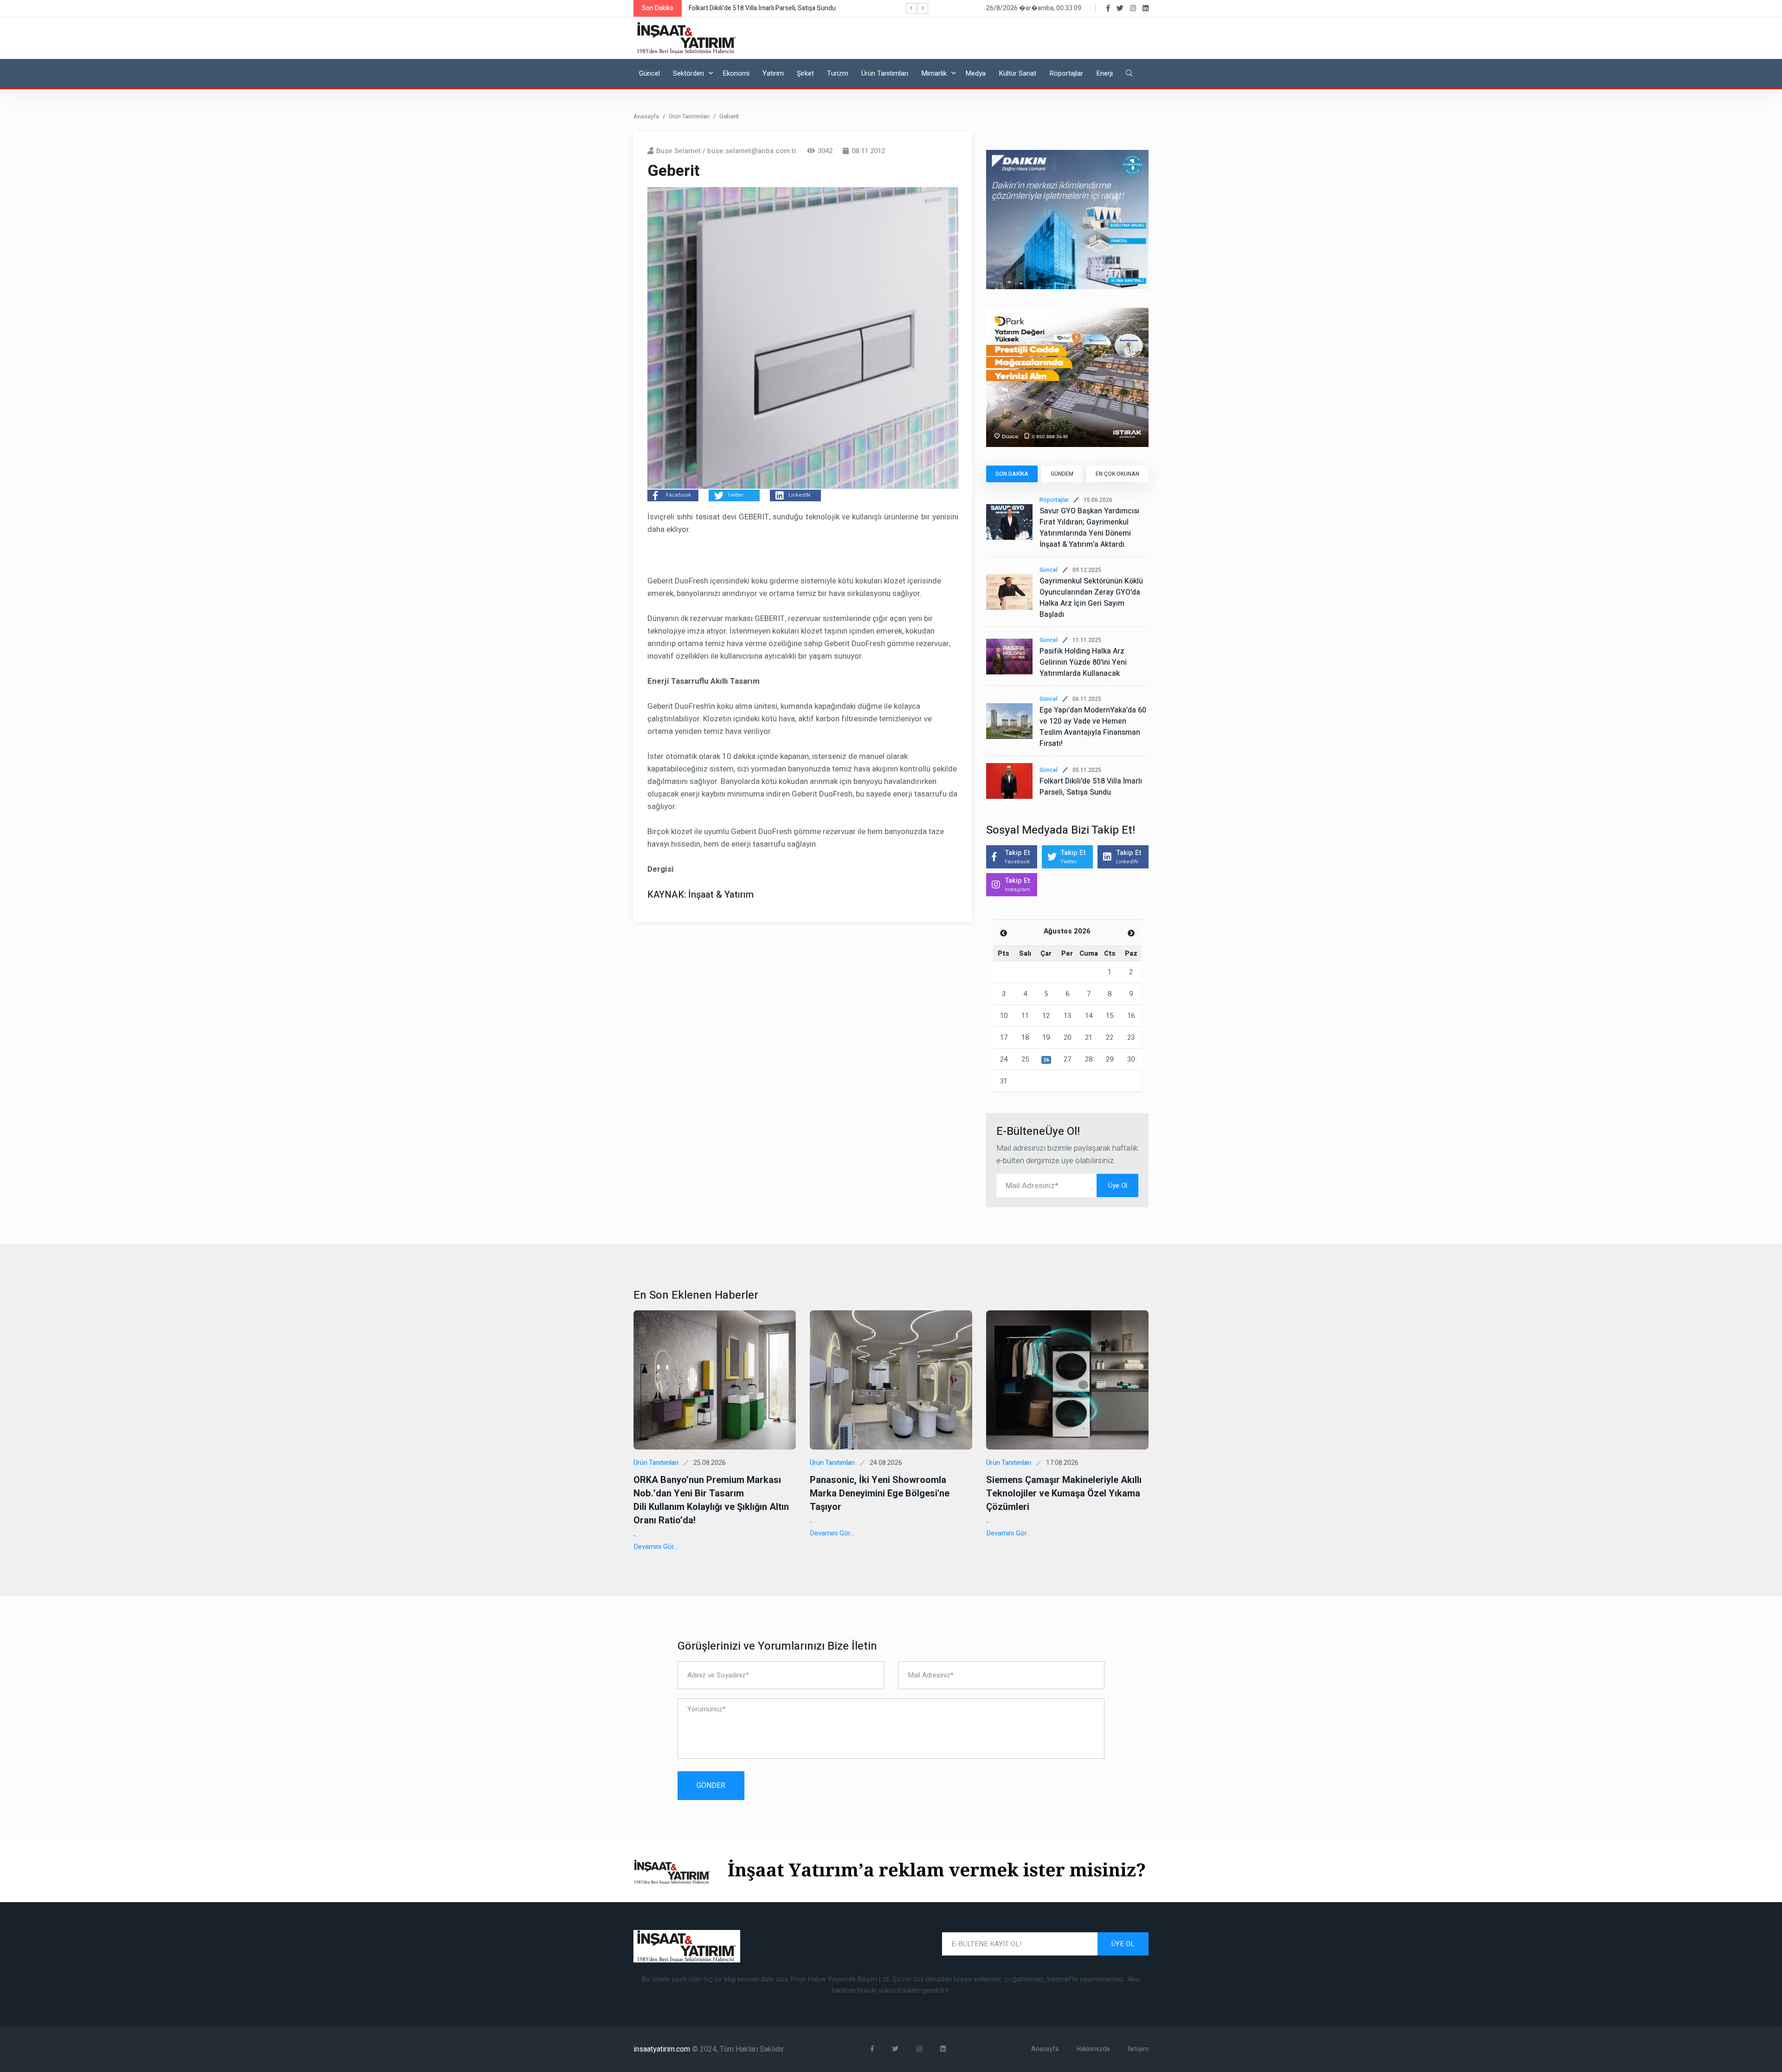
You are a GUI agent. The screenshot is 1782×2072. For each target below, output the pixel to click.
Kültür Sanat (1017, 73)
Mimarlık (934, 73)
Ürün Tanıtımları (885, 73)
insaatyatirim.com (663, 2049)
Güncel (649, 73)
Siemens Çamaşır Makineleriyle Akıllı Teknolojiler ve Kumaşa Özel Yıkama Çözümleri (1064, 1493)
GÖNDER (711, 1786)
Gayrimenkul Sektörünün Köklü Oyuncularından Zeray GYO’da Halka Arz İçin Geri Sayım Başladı (1091, 598)
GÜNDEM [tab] (1062, 474)
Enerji (1104, 73)
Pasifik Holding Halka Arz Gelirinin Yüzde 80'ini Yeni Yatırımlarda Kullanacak (1083, 662)
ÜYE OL (1123, 1944)
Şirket (805, 73)
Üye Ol (1118, 1185)
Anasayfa (646, 116)
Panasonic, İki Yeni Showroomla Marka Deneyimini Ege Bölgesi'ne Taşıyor (880, 1493)
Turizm (838, 73)
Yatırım (773, 73)
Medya (975, 73)
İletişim (1138, 2049)
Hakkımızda (1093, 2049)
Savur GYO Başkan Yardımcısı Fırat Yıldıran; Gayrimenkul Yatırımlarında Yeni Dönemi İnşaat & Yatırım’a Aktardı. (1089, 528)
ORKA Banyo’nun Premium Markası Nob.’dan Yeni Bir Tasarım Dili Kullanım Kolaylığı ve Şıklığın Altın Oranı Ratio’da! (711, 1500)
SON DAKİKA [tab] (1012, 474)
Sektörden (688, 73)
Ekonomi (736, 73)
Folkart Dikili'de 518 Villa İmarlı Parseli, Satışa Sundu (1091, 787)
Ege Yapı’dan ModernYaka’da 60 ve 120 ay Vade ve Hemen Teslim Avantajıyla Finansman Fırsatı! (1093, 727)
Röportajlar (1066, 73)
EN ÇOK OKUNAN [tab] (1117, 474)
